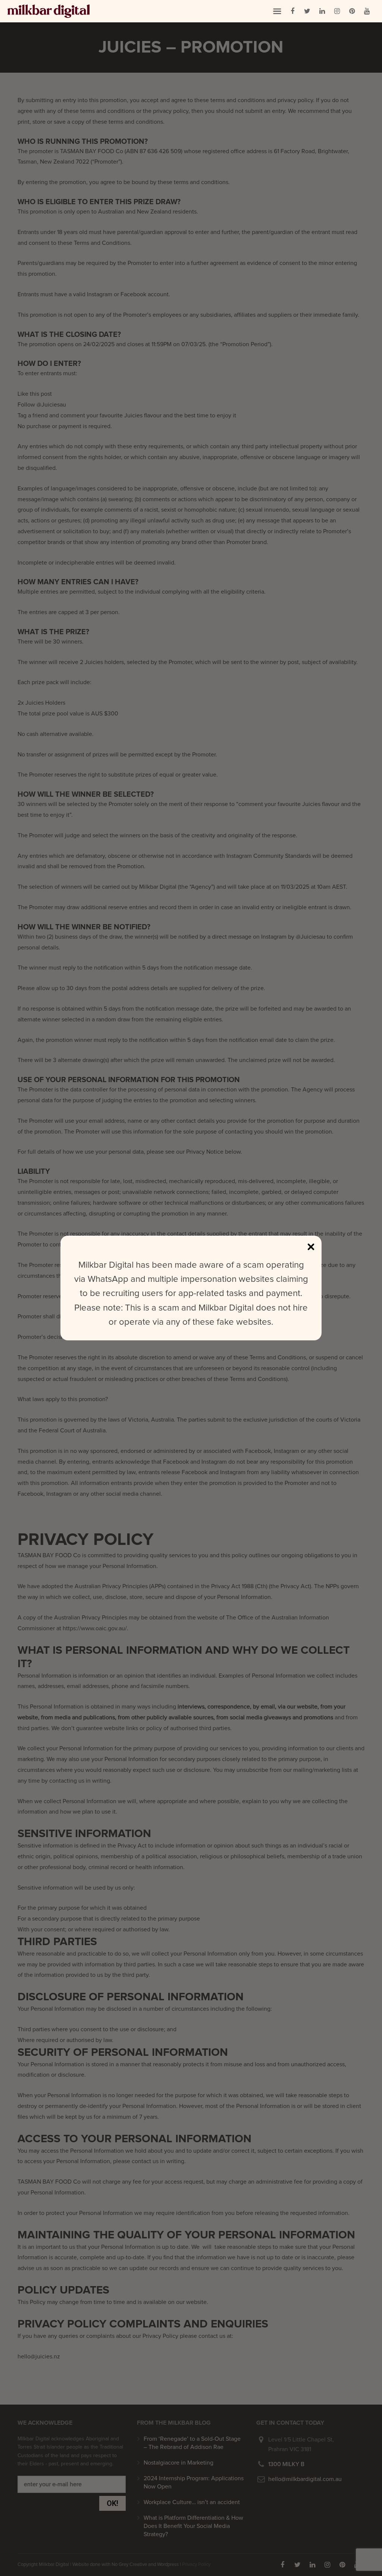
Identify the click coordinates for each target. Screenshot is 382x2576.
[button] (277, 11)
